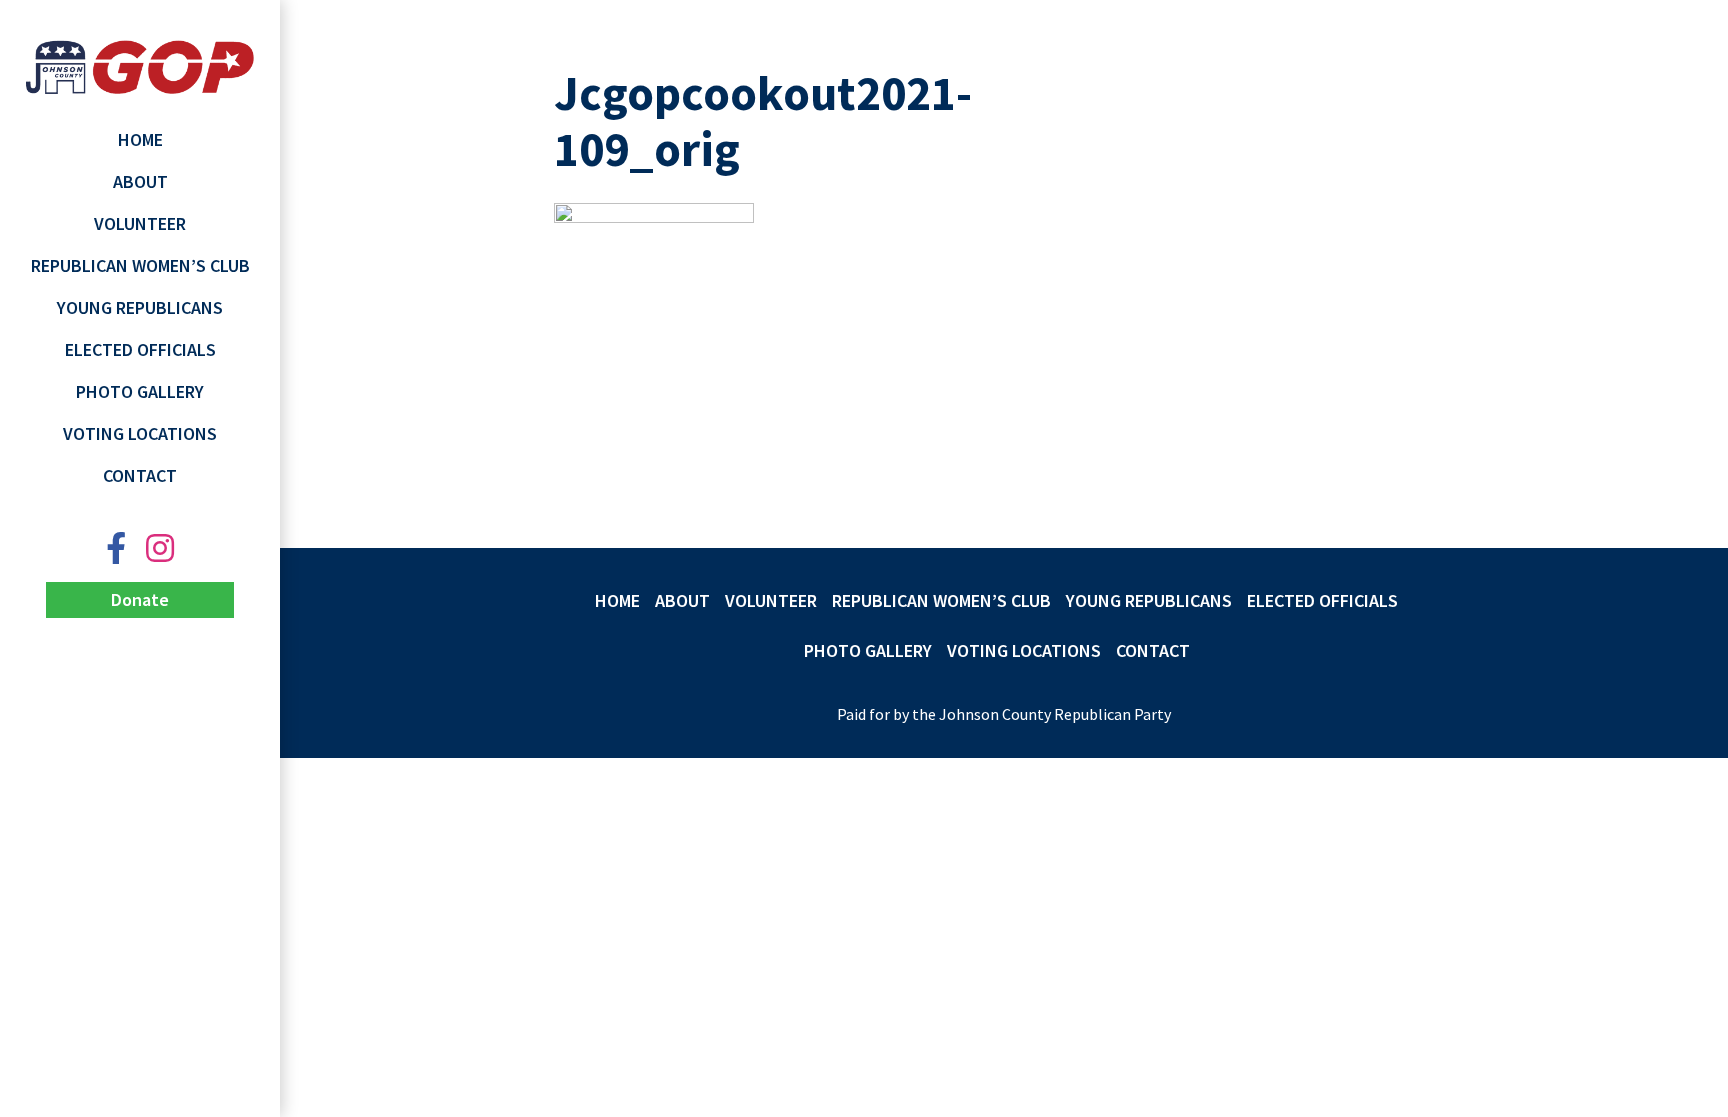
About (140, 181)
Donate (140, 599)
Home (140, 139)
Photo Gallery (140, 391)
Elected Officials (140, 349)
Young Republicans (140, 307)
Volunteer (140, 223)
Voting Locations (140, 433)
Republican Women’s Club (140, 265)
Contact (140, 475)
